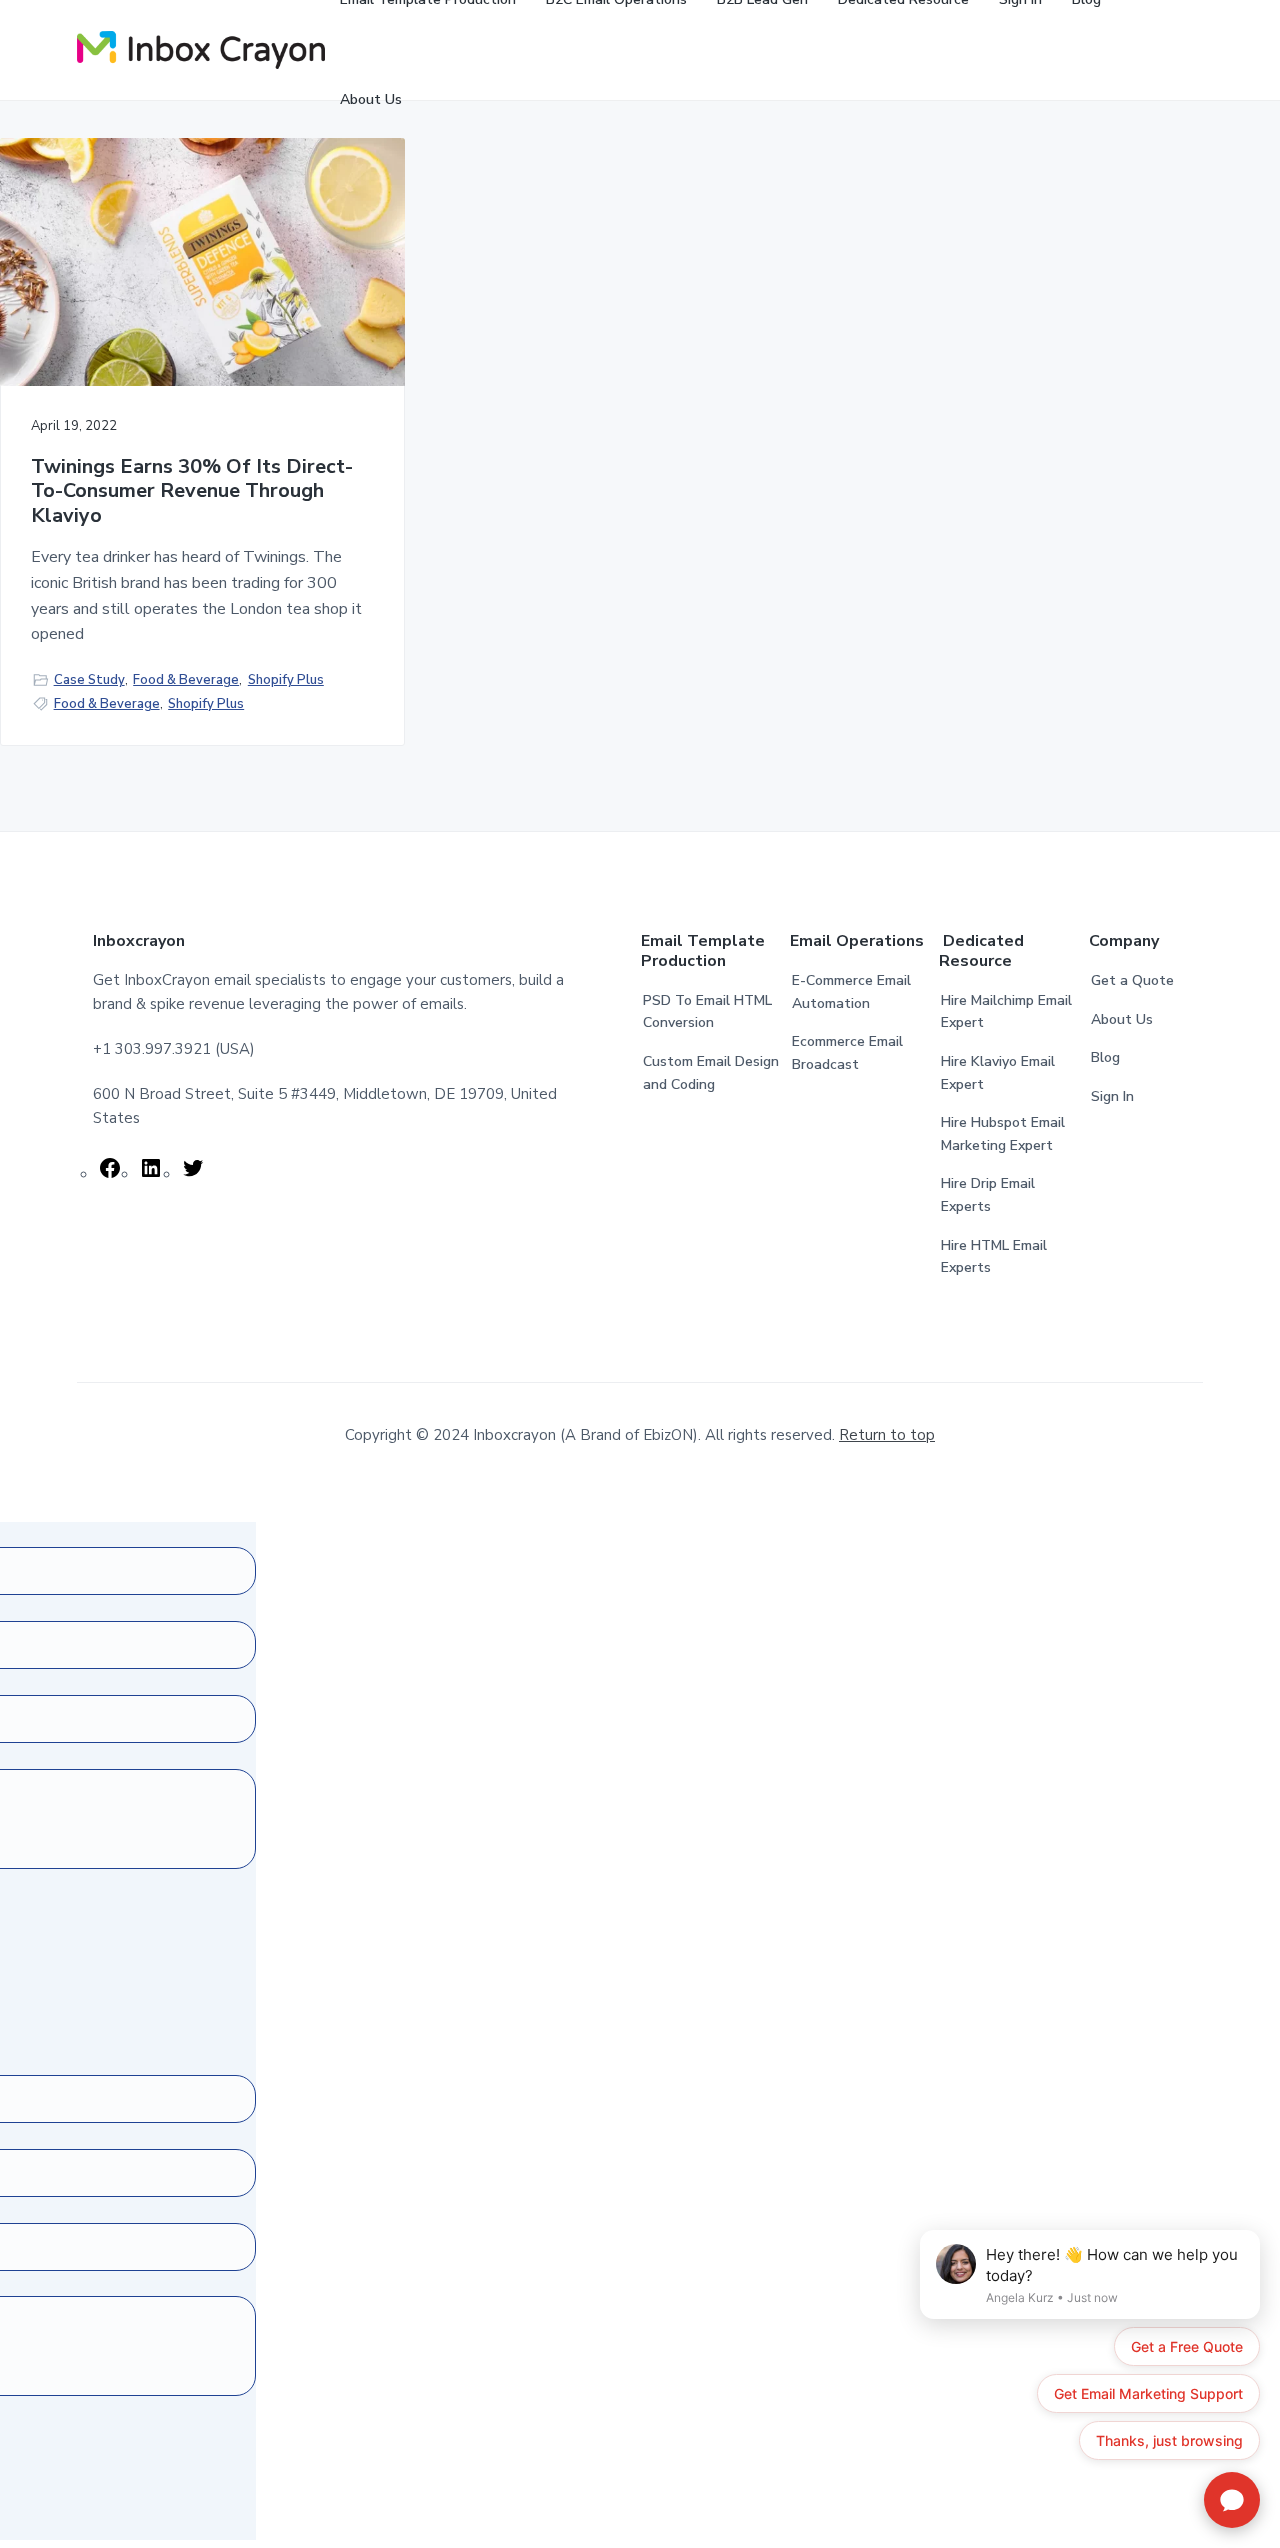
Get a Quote (1132, 980)
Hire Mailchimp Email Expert (1006, 1012)
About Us (1122, 1019)
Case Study (89, 680)
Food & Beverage (186, 680)
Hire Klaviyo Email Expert (998, 1073)
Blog (1105, 1057)
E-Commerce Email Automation (851, 992)
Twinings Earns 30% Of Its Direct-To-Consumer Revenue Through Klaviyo (192, 492)
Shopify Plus (286, 680)
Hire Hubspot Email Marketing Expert (1003, 1134)
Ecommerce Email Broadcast (847, 1053)
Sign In (1112, 1096)
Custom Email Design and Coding (711, 1073)
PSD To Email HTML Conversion (707, 1012)
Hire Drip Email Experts (988, 1195)
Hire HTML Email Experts (994, 1257)
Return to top (887, 1435)
